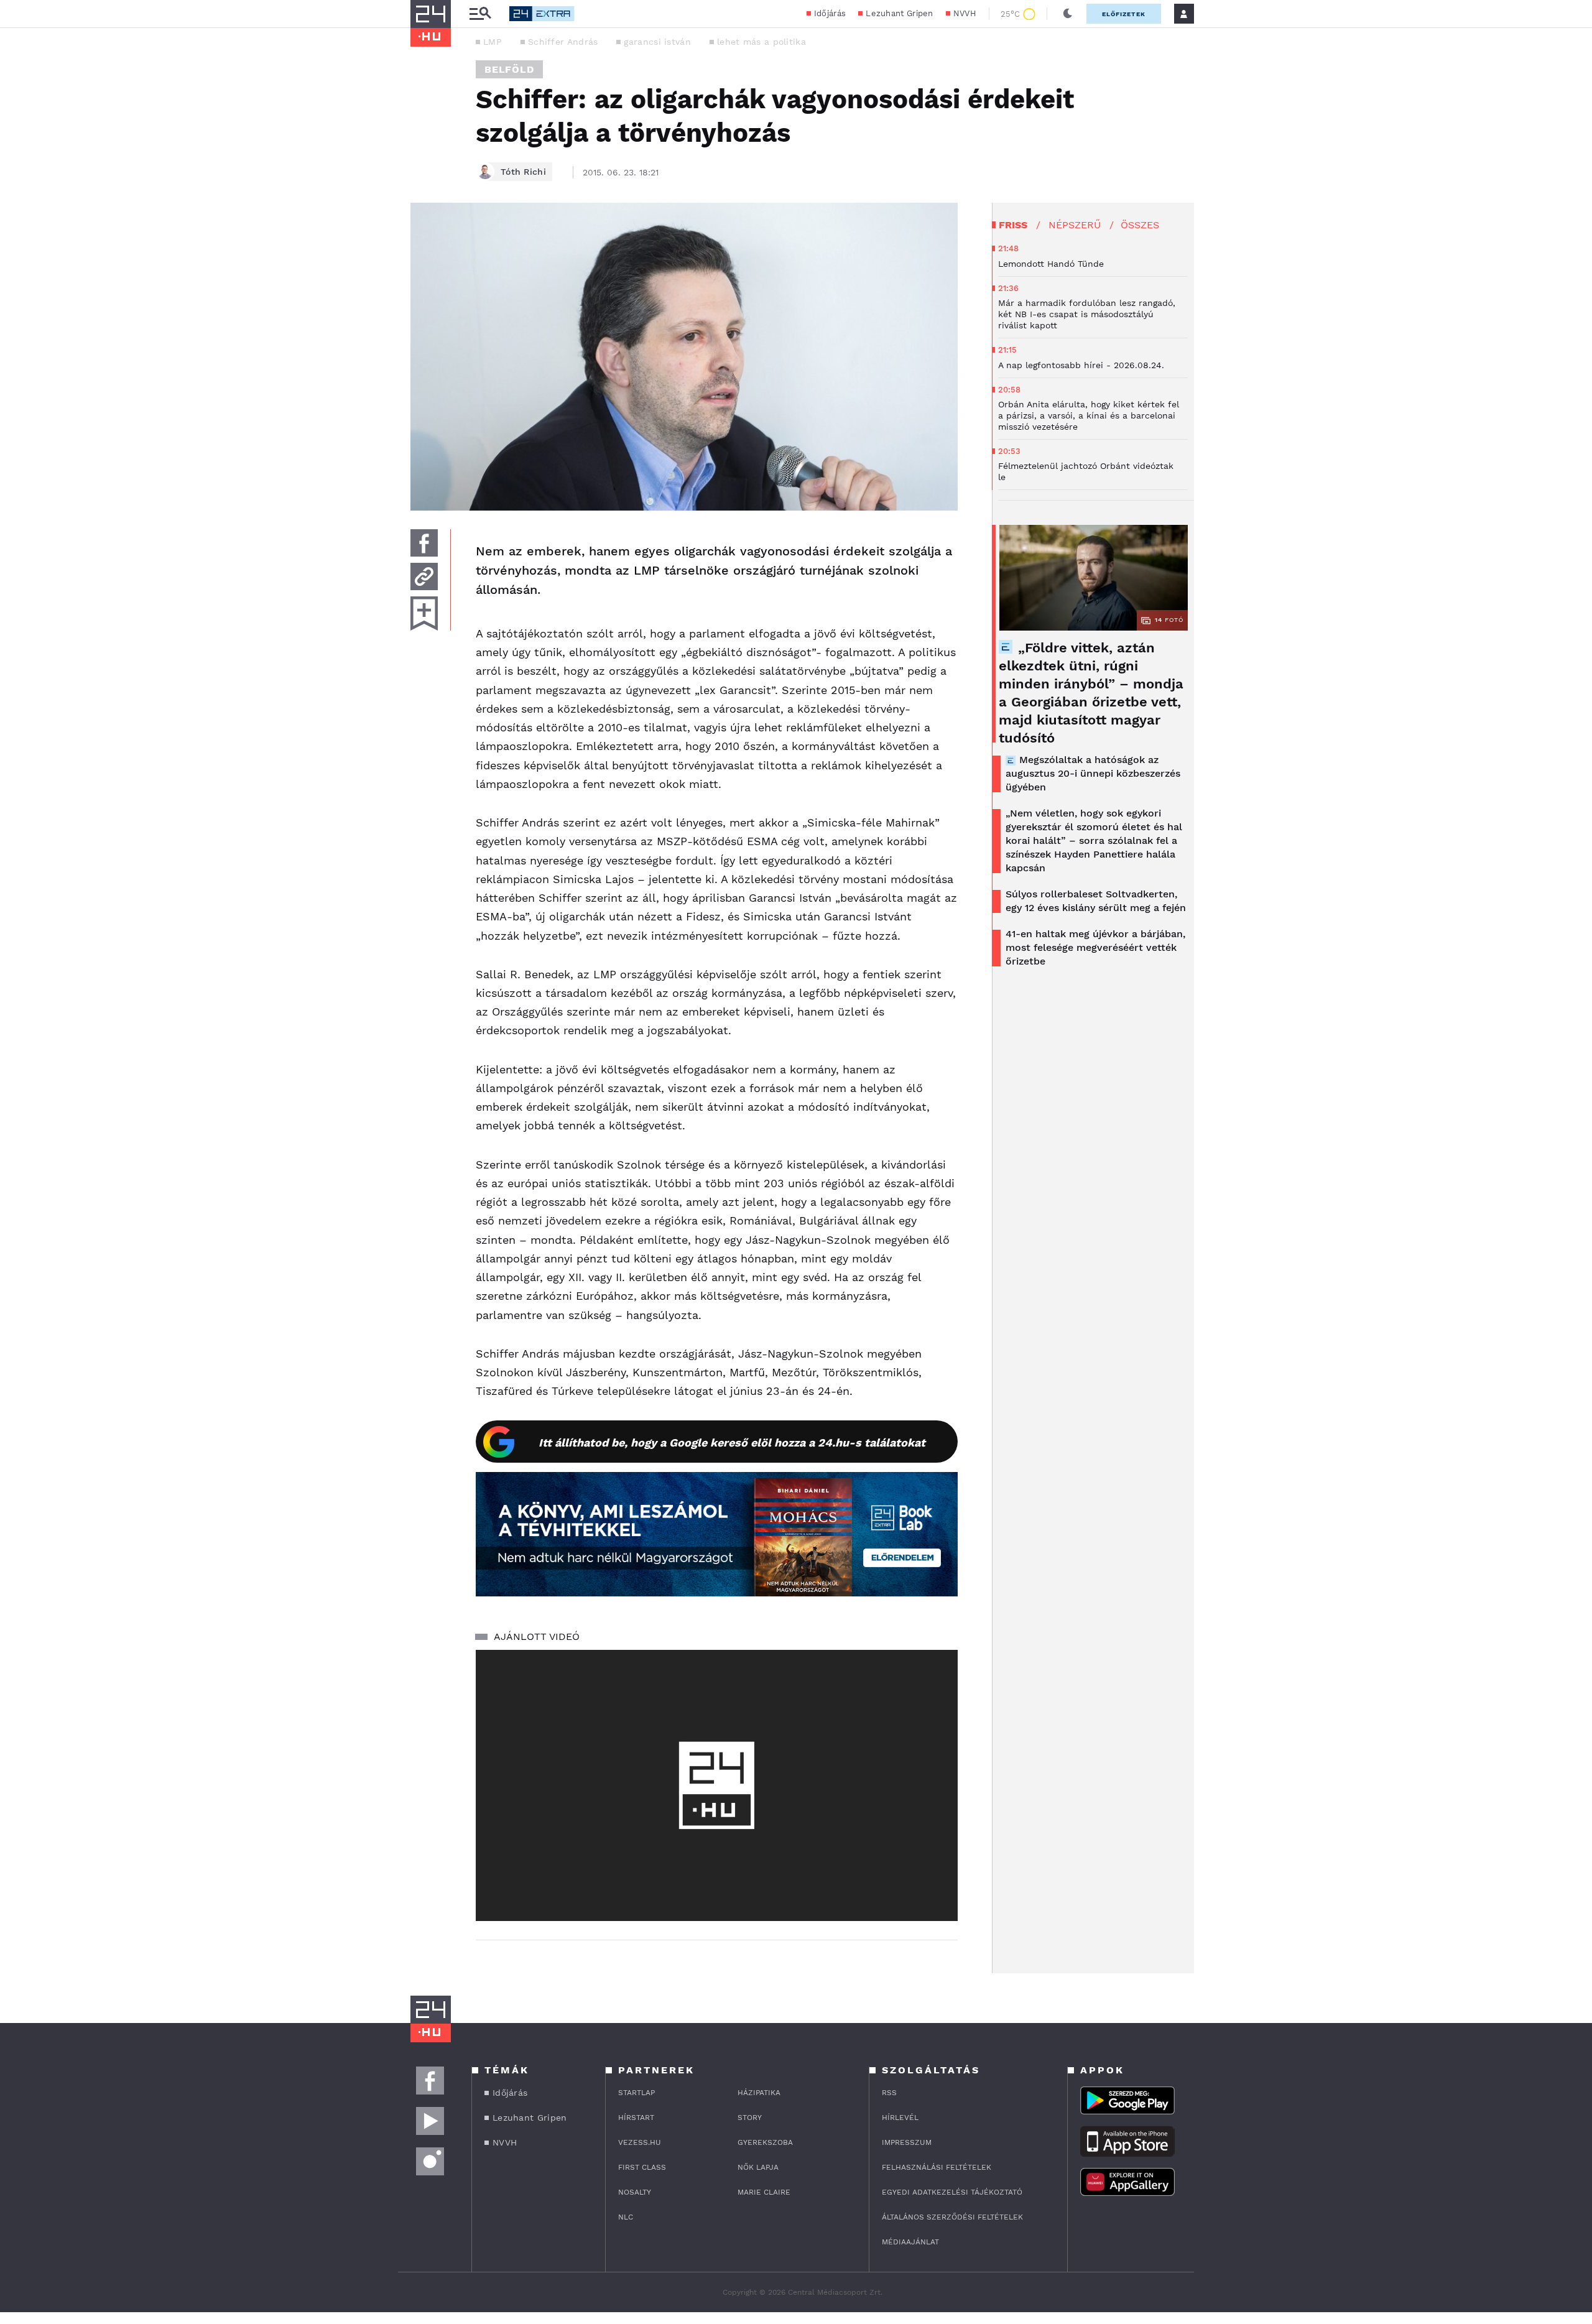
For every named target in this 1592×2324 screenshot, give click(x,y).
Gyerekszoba (765, 2142)
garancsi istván (657, 42)
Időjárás (830, 13)
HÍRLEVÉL (900, 2118)
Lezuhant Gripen (900, 13)
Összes (1140, 225)
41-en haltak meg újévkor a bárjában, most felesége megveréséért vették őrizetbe (1095, 947)
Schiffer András (563, 42)
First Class (642, 2167)
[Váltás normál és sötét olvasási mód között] (1068, 14)
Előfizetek (1124, 14)
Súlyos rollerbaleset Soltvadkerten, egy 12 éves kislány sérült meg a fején (1096, 901)
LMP (493, 42)
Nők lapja (758, 2167)
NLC (626, 2217)
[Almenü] (480, 14)
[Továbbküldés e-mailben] (424, 576)
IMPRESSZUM (907, 2142)
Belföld (509, 69)
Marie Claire (764, 2192)
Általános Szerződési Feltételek (952, 2217)
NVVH (965, 13)
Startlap (636, 2093)
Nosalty (635, 2192)
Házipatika (759, 2093)
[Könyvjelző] (424, 613)
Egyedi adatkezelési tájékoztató (952, 2192)
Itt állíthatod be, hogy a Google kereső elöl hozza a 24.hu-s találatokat (732, 1442)
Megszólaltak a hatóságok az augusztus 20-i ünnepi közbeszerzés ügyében (1093, 773)
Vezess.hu (640, 2142)
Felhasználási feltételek (937, 2167)
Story (750, 2118)
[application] (717, 1785)
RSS (889, 2093)
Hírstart (636, 2118)
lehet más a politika (761, 42)
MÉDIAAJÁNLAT (910, 2242)
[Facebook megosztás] (424, 543)
